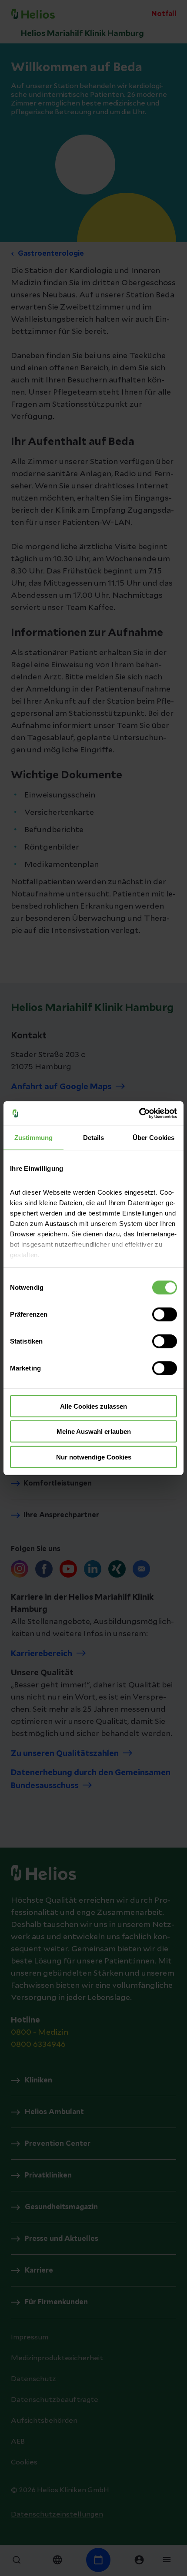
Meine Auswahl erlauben (94, 1431)
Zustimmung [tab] (34, 1137)
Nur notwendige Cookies (94, 1457)
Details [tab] (94, 1137)
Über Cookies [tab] (154, 1137)
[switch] (165, 1314)
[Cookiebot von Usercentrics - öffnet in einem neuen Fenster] (139, 1113)
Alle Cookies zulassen (93, 1406)
